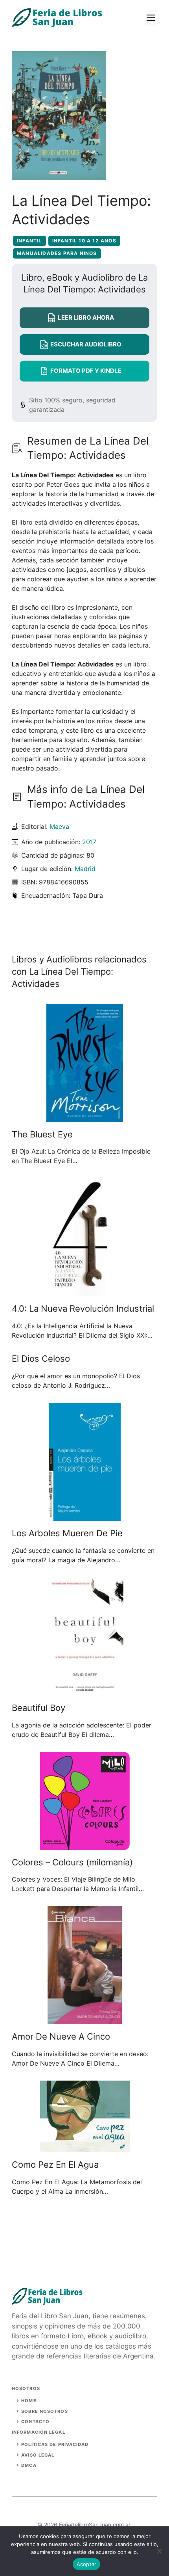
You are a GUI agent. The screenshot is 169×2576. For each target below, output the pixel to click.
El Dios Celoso (41, 1359)
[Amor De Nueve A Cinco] (85, 2019)
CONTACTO (35, 2422)
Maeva (59, 826)
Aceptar (87, 2564)
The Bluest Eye (42, 1134)
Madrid (85, 869)
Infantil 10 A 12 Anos (84, 241)
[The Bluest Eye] (85, 1117)
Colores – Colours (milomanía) (72, 1862)
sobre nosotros (44, 2411)
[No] (159, 2551)
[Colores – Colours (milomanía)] (85, 1845)
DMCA (29, 2465)
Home (29, 2401)
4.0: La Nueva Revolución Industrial (83, 1308)
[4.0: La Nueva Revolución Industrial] (84, 1292)
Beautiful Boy (39, 1708)
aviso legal (38, 2455)
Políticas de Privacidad (55, 2444)
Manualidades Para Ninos (57, 253)
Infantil (29, 241)
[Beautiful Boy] (85, 1691)
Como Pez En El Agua (55, 2165)
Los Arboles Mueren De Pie (67, 1533)
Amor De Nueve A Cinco (61, 2036)
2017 (89, 842)
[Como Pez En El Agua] (85, 2148)
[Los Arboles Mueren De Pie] (85, 1516)
